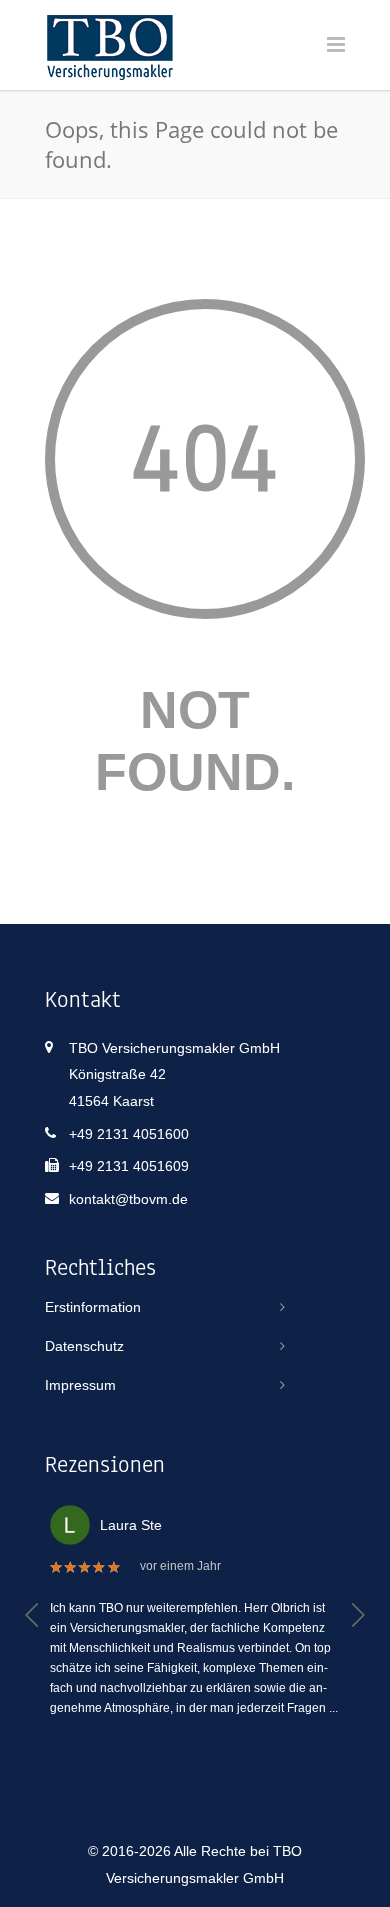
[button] (32, 1615)
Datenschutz (84, 1346)
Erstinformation (93, 1307)
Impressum (80, 1385)
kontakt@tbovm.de (128, 1199)
